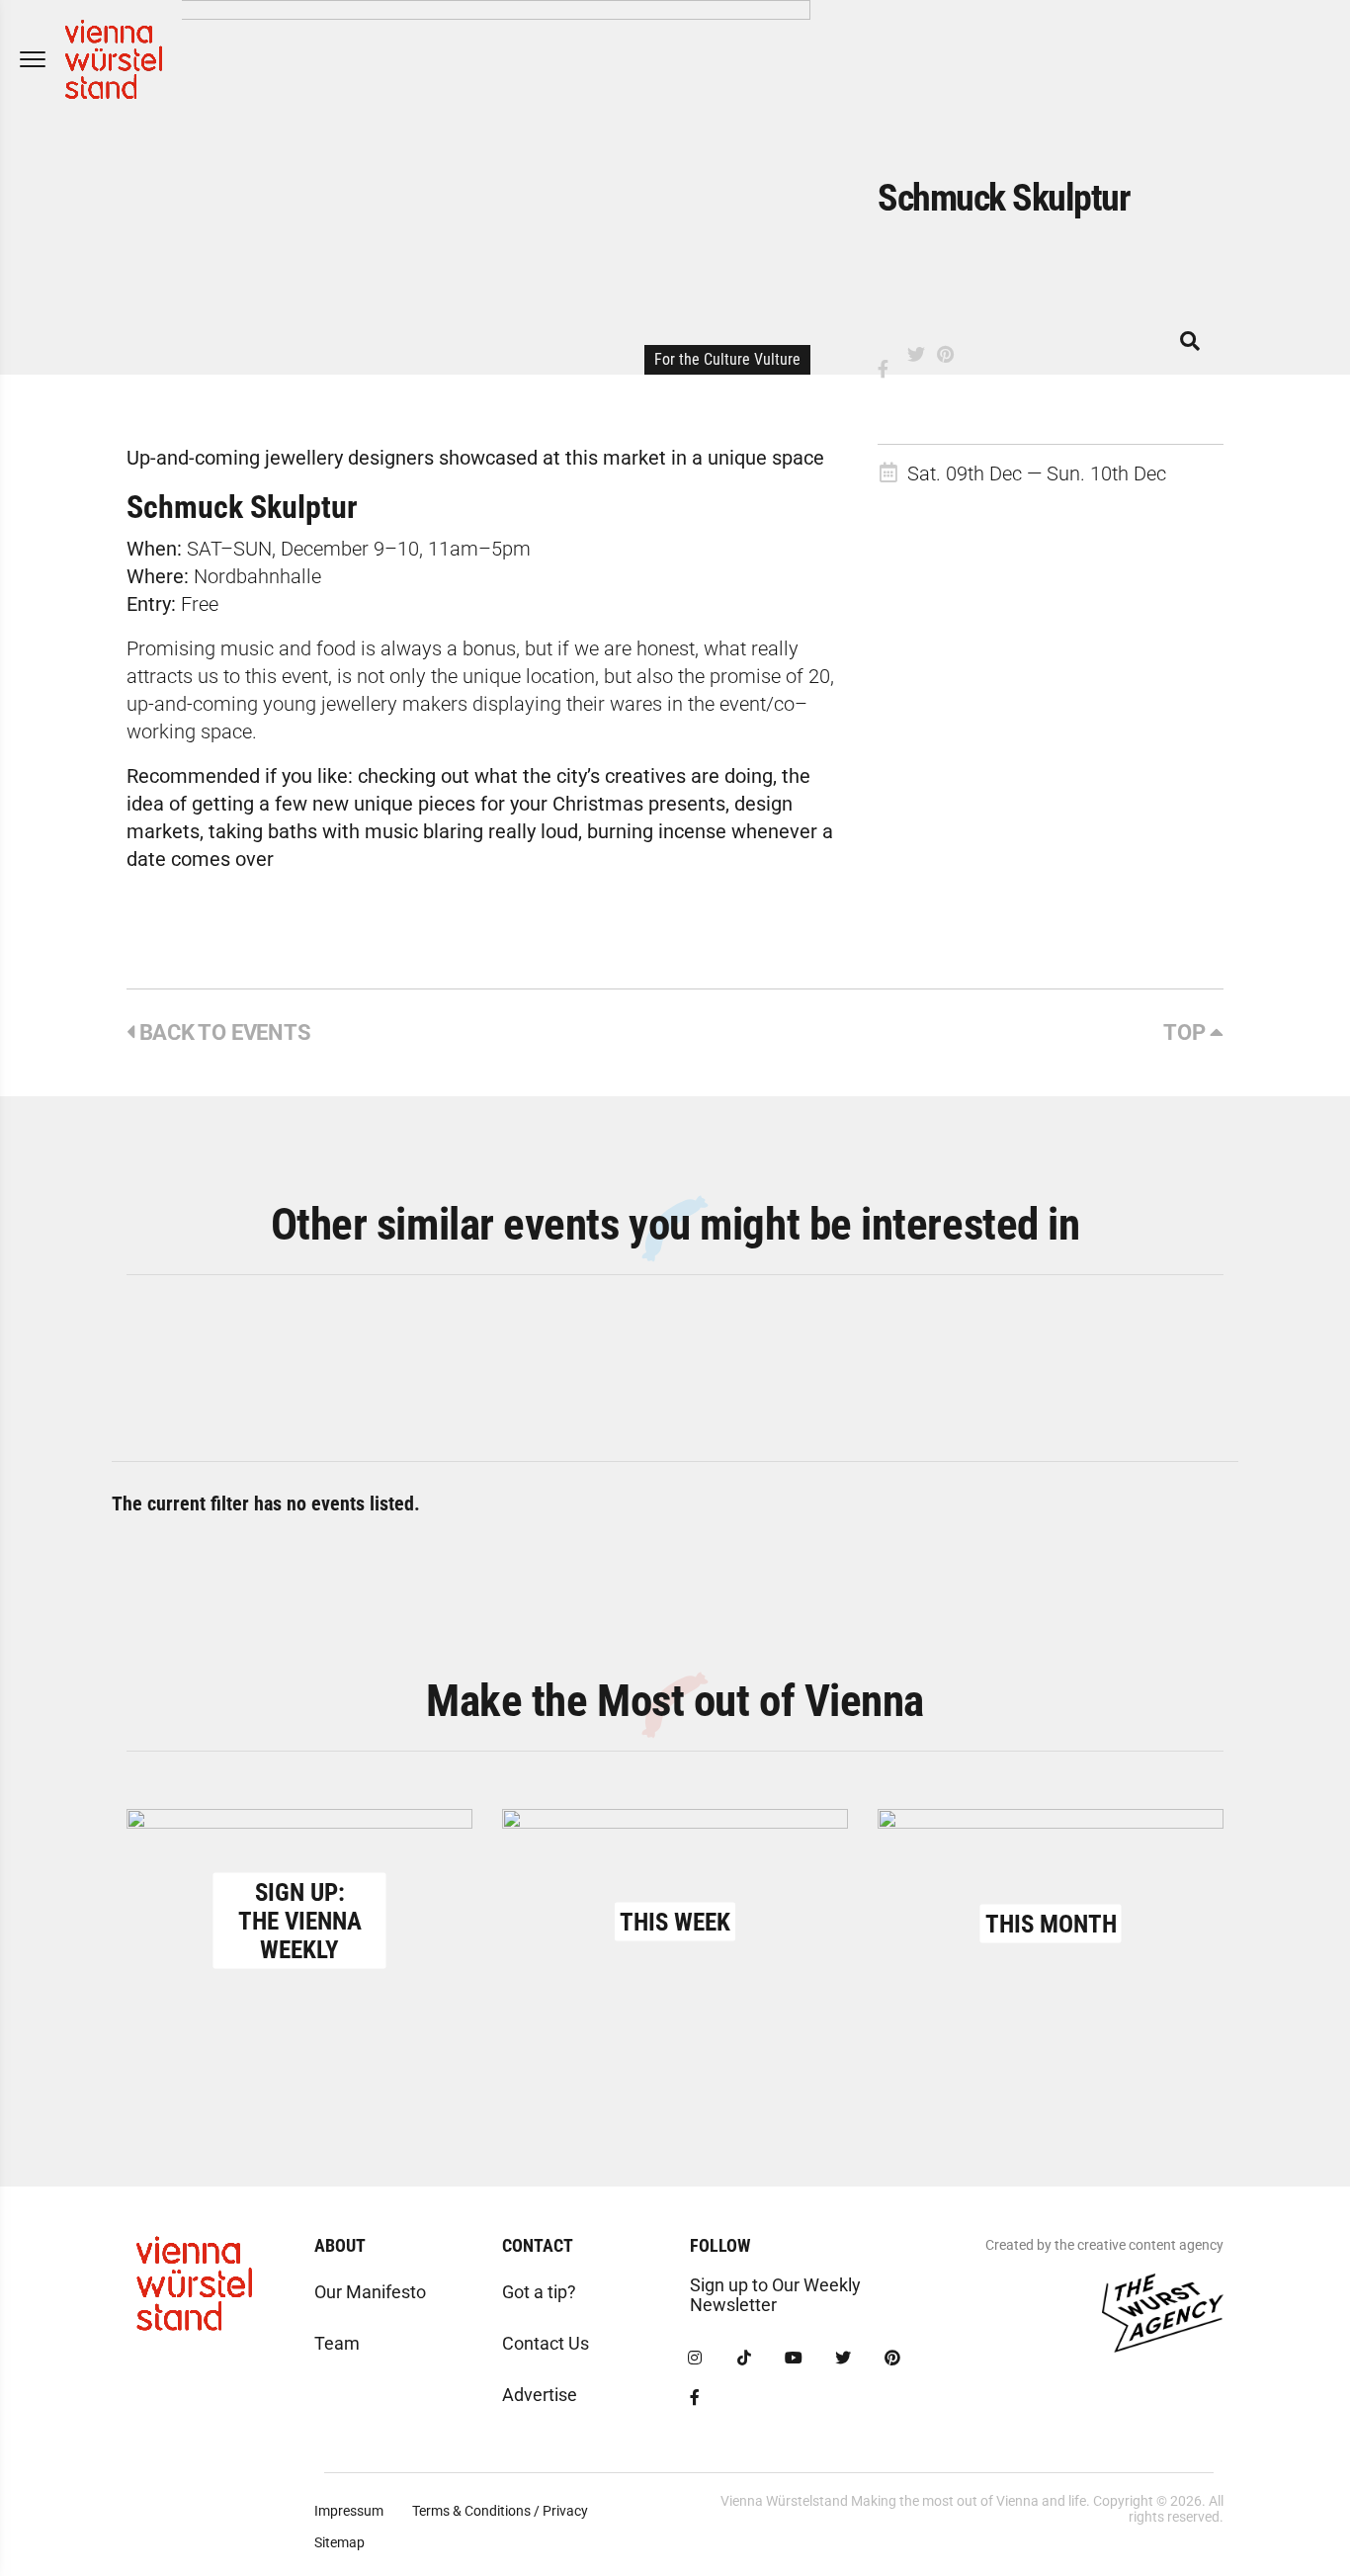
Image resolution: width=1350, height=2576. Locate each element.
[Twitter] (843, 2359)
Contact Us (546, 2343)
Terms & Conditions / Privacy (500, 2511)
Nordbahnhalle (255, 576)
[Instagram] (695, 2359)
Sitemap (339, 2542)
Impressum (349, 2511)
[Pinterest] (892, 2359)
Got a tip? (539, 2292)
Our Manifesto (370, 2292)
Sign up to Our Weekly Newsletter (775, 2295)
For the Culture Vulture (727, 359)
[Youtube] (794, 2359)
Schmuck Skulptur (242, 507)
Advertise (540, 2395)
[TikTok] (744, 2359)
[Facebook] (695, 2398)
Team (337, 2343)
